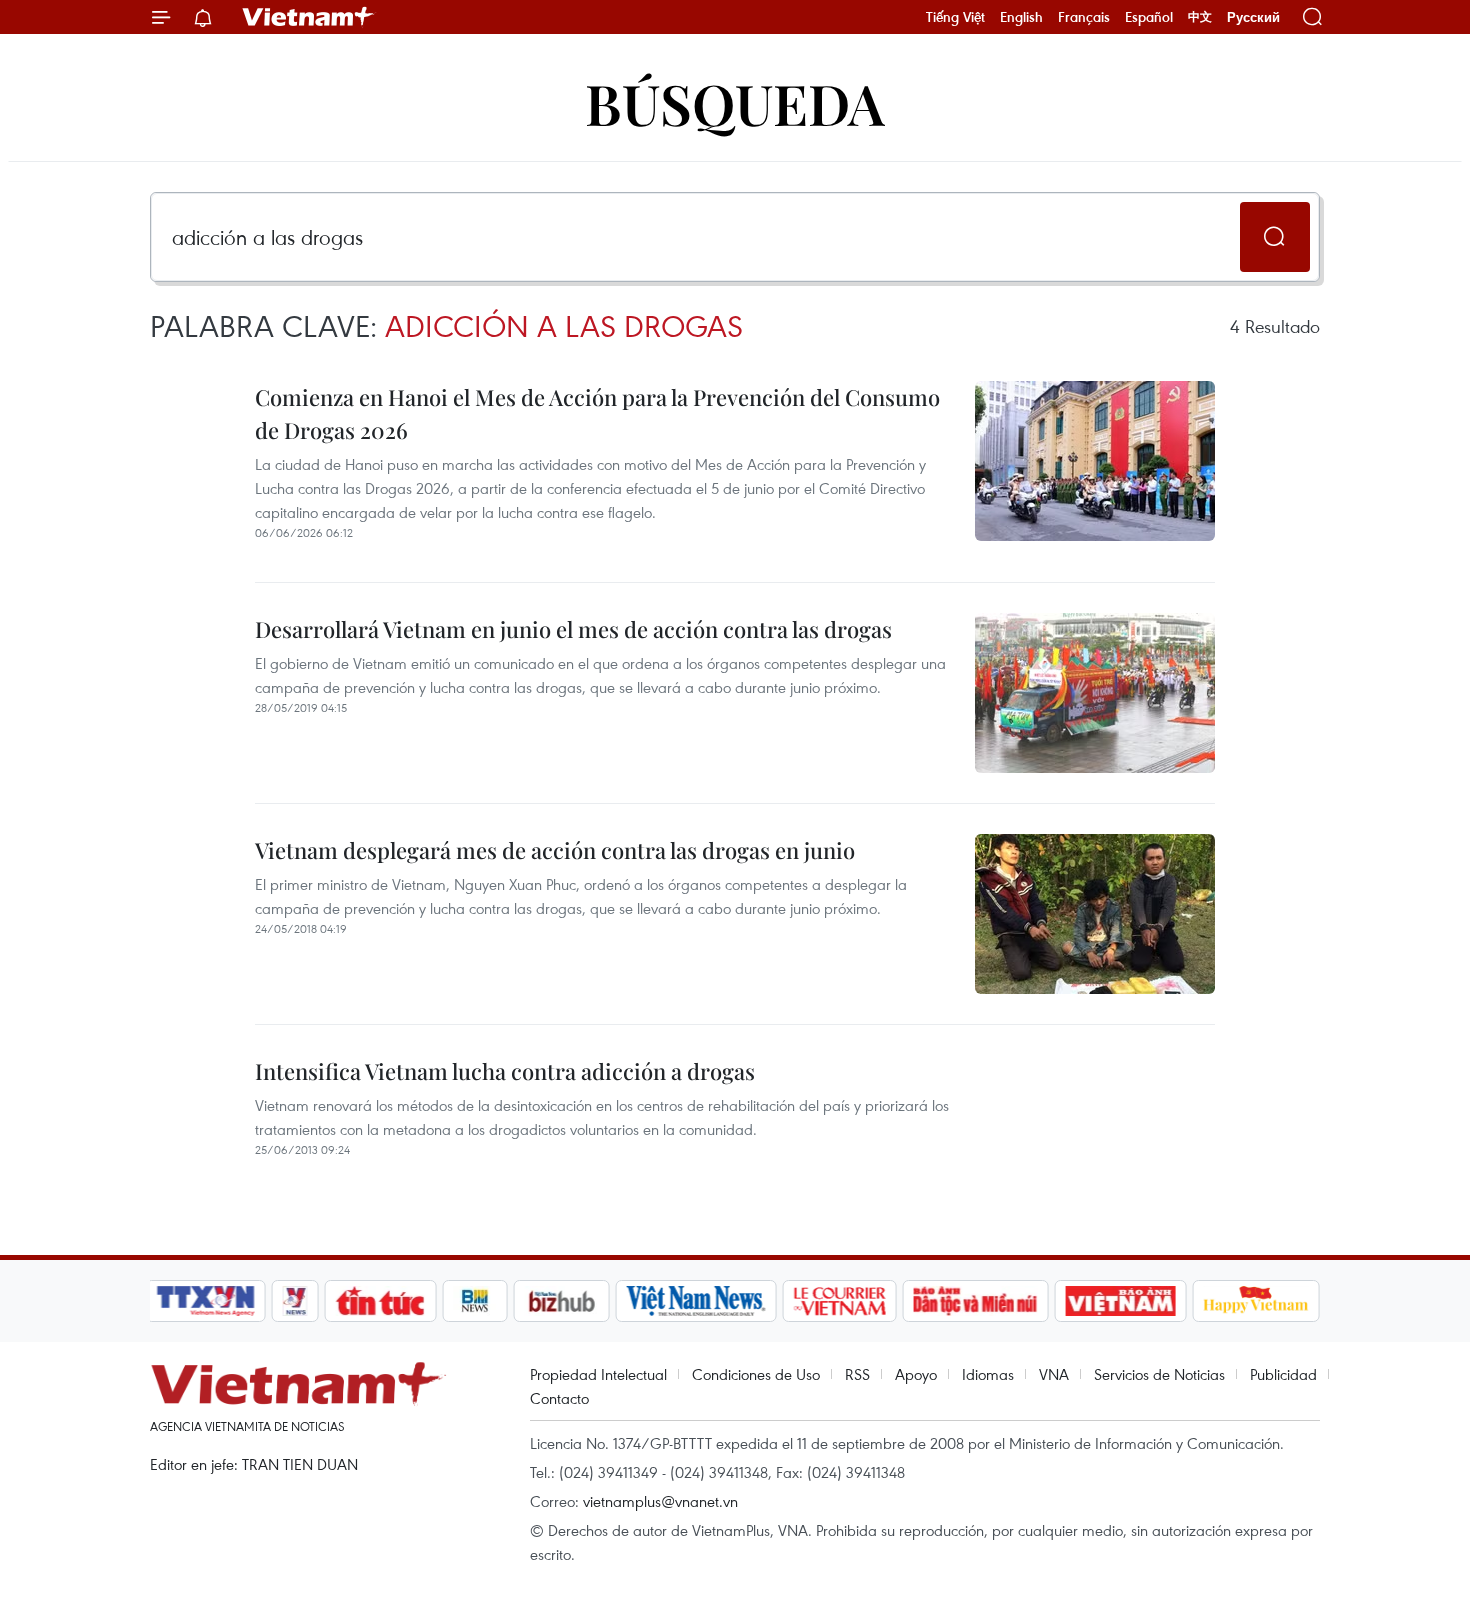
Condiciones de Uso (756, 1374)
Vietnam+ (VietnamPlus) (309, 17)
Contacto (559, 1398)
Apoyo (916, 1374)
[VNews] (295, 1301)
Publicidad (1283, 1374)
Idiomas (988, 1374)
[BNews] (475, 1301)
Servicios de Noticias (1159, 1374)
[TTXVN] (206, 1301)
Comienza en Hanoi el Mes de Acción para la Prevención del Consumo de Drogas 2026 (597, 413)
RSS (857, 1374)
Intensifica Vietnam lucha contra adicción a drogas (505, 1071)
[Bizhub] (561, 1301)
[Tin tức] (381, 1301)
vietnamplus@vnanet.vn (660, 1501)
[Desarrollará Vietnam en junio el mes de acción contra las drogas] (1095, 693)
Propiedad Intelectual (598, 1374)
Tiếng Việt (955, 17)
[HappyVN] (1256, 1301)
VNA (1054, 1374)
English (1021, 17)
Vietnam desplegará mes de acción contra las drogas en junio (555, 850)
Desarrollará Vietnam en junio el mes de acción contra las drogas (573, 629)
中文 (1200, 17)
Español (1149, 17)
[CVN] (839, 1301)
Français (1084, 17)
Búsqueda (735, 102)
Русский (1253, 17)
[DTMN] (975, 1301)
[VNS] (695, 1301)
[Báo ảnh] (1120, 1301)
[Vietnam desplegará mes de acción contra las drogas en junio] (1095, 914)
